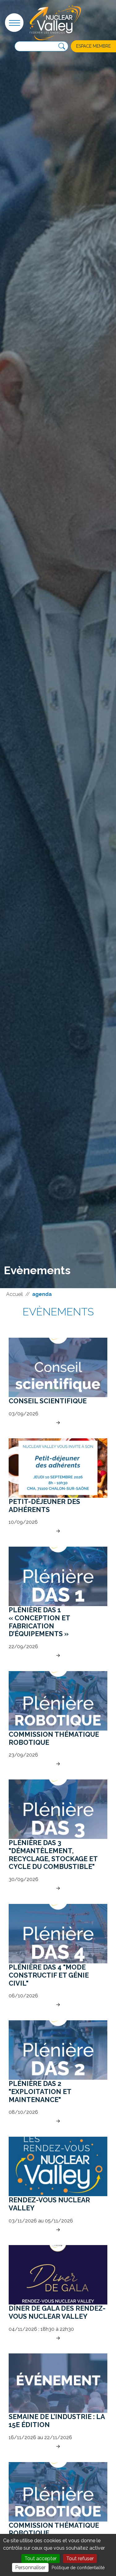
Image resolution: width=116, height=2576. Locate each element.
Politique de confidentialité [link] (78, 2568)
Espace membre (93, 46)
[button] (14, 23)
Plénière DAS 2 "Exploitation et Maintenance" (40, 2092)
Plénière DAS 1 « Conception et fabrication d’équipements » (39, 1622)
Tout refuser (80, 2559)
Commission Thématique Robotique (54, 1738)
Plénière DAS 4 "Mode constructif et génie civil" (49, 1975)
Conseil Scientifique (48, 1401)
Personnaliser (30, 2567)
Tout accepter (41, 2559)
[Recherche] (62, 46)
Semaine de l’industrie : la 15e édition (57, 2421)
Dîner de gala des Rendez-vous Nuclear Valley (57, 2312)
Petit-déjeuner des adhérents (44, 1506)
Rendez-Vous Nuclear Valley (49, 2204)
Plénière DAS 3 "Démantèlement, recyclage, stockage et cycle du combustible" (53, 1855)
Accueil (15, 1294)
